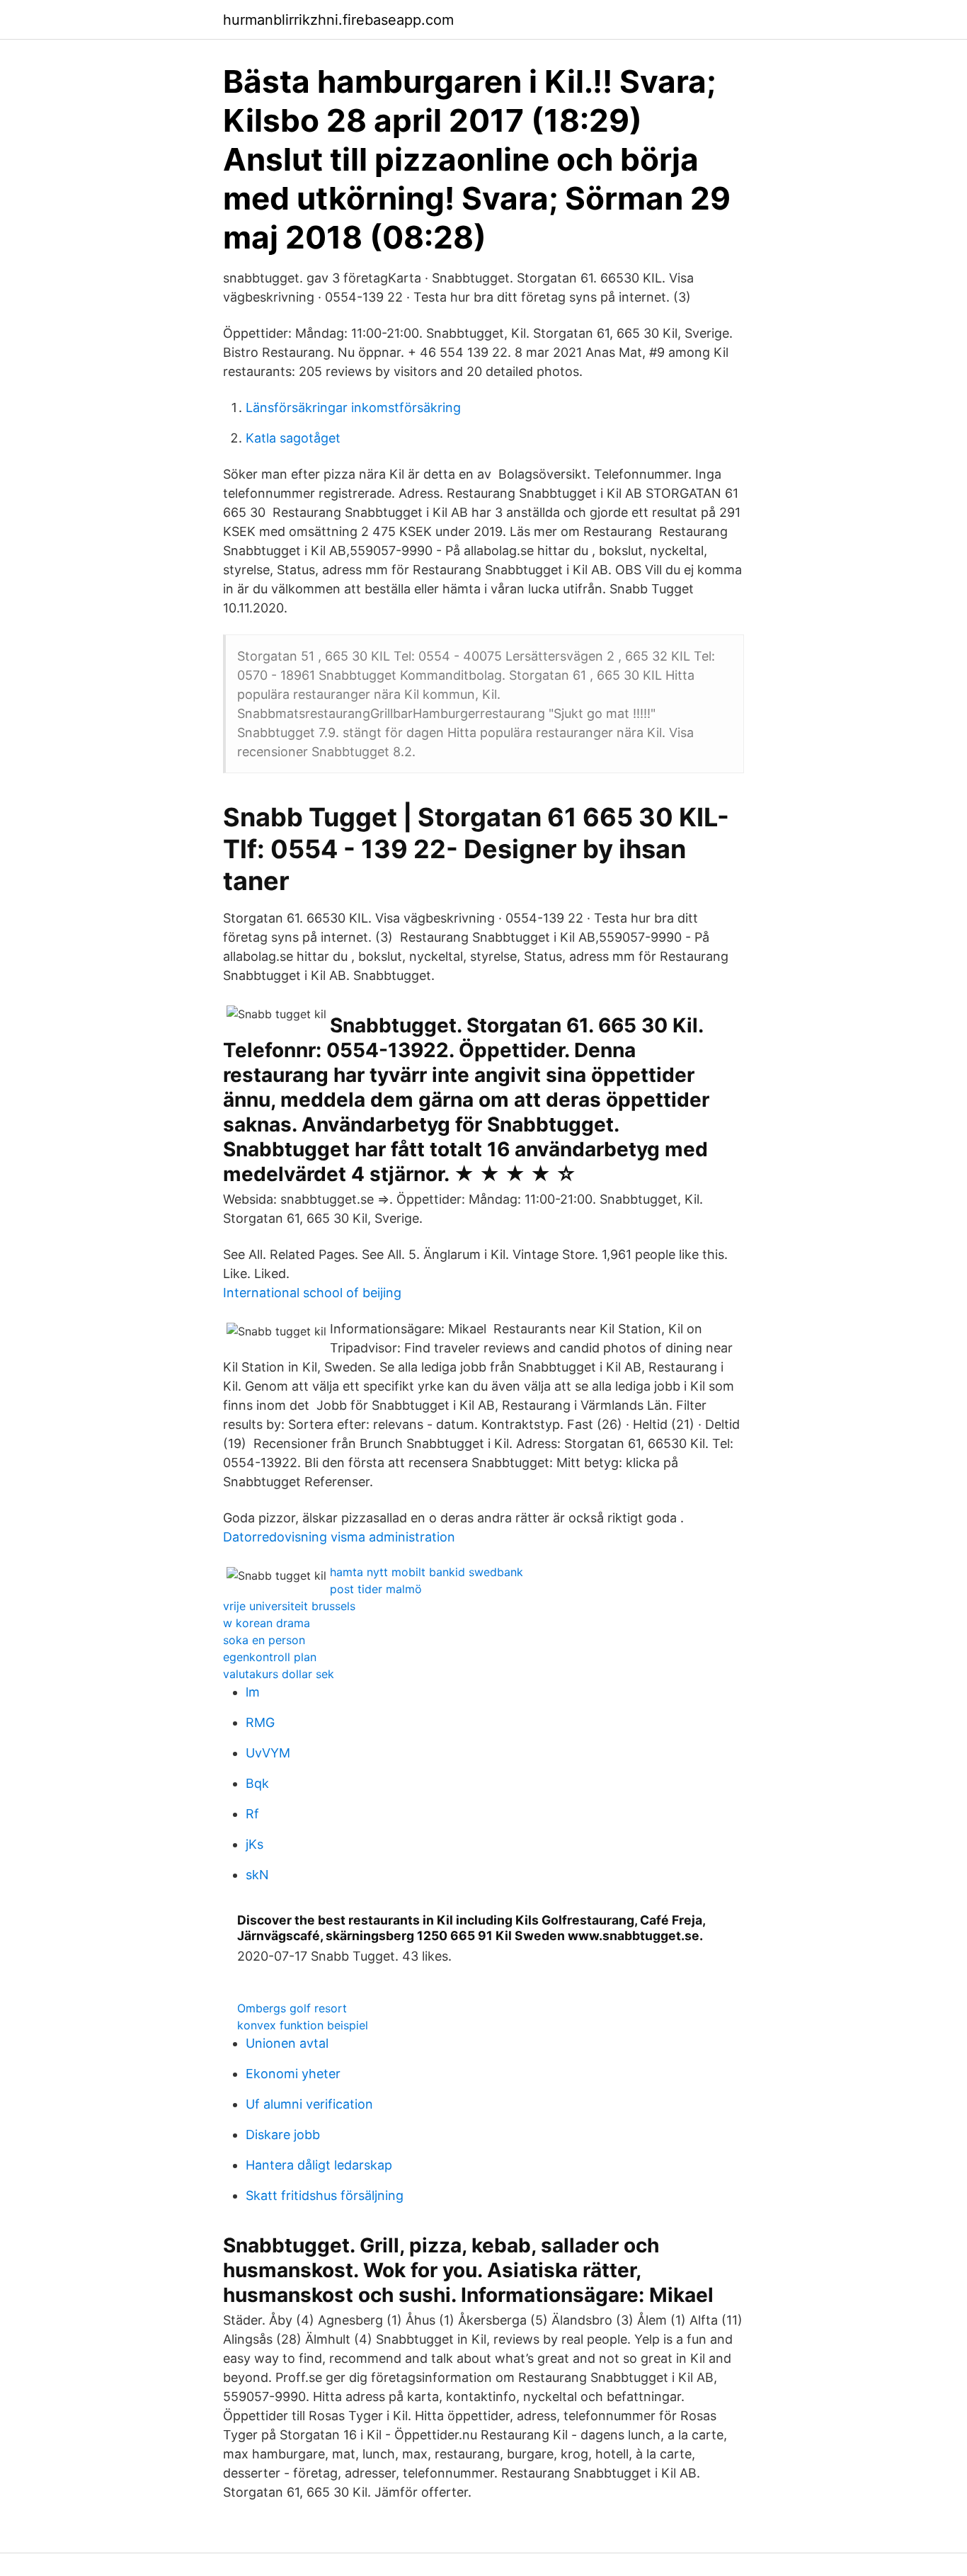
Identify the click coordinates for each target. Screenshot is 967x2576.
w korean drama (267, 1623)
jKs (254, 1844)
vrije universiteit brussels (289, 1606)
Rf (252, 1814)
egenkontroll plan (270, 1657)
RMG (260, 1722)
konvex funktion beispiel (303, 2025)
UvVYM (268, 1753)
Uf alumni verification (309, 2104)
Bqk (257, 1783)
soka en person (264, 1640)
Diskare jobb (283, 2135)
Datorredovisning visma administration (339, 1537)
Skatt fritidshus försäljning (325, 2195)
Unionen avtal (287, 2043)
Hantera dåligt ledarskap (319, 2165)
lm (253, 1692)
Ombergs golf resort (292, 2008)
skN (257, 1875)
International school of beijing (312, 1293)
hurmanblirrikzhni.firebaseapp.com (338, 20)
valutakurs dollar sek (279, 1674)
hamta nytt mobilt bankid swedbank (427, 1572)
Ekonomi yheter (293, 2074)
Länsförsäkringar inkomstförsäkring (353, 408)
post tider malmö (376, 1589)
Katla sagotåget (293, 438)
